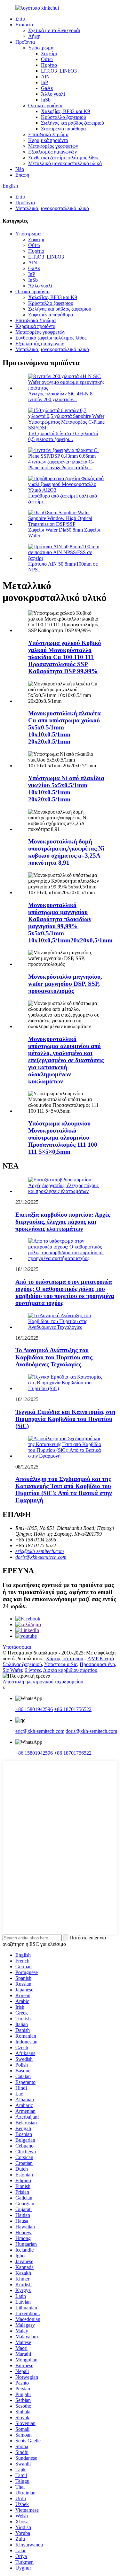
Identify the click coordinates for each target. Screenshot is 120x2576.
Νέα (20, 169)
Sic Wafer (12, 1670)
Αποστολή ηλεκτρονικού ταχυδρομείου (43, 1682)
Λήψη (34, 36)
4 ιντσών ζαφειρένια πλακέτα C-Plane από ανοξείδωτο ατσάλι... (61, 465)
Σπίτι (20, 19)
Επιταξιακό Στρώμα (48, 134)
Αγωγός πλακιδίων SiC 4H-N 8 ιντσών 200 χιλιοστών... (60, 397)
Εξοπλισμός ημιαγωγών (52, 152)
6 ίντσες (33, 1670)
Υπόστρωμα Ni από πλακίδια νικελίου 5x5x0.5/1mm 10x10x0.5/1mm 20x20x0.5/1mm (66, 789)
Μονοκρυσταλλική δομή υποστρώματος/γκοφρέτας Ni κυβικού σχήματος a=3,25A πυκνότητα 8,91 (66, 852)
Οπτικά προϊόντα (45, 106)
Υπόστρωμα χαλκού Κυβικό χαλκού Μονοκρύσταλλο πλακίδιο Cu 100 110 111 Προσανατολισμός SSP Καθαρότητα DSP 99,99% (65, 657)
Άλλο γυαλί (53, 94)
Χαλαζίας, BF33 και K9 (65, 111)
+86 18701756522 (73, 1709)
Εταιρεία (24, 25)
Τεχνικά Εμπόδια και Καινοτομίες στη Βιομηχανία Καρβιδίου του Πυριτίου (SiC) (65, 1419)
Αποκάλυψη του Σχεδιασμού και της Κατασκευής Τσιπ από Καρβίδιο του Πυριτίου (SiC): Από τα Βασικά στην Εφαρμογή (64, 1490)
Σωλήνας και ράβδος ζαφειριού (72, 123)
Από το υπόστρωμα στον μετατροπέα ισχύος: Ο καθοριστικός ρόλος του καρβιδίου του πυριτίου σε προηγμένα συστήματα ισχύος (65, 1292)
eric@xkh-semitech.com (40, 1551)
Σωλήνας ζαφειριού (22, 1664)
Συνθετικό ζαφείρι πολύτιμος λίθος (64, 158)
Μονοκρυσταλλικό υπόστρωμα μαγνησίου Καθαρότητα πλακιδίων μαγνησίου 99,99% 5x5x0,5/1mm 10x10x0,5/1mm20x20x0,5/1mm (70, 923)
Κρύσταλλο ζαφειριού (64, 117)
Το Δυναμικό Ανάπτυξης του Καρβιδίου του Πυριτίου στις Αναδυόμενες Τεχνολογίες (54, 1357)
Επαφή (22, 175)
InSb (46, 100)
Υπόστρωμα (41, 48)
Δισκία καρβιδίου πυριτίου (70, 1670)
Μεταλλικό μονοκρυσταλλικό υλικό (65, 163)
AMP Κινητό (101, 1659)
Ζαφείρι (49, 53)
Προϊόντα (25, 42)
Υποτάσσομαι (17, 1647)
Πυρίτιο (49, 65)
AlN (45, 77)
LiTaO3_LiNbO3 (59, 71)
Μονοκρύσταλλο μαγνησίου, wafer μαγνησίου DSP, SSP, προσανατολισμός (65, 984)
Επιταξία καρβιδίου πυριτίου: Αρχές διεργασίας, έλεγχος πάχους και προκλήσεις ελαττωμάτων (63, 1222)
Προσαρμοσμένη (97, 1664)
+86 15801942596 (34, 1709)
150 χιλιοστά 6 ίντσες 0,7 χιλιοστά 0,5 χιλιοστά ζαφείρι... (63, 436)
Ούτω (47, 59)
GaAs (47, 88)
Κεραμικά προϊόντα (48, 140)
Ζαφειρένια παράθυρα (63, 129)
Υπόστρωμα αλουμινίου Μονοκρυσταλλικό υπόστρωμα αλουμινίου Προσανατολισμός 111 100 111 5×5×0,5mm (63, 1138)
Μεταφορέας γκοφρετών (53, 146)
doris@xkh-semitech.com (41, 1557)
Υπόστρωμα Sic (61, 1664)
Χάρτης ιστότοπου (64, 1659)
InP (44, 82)
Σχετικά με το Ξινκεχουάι (54, 30)
